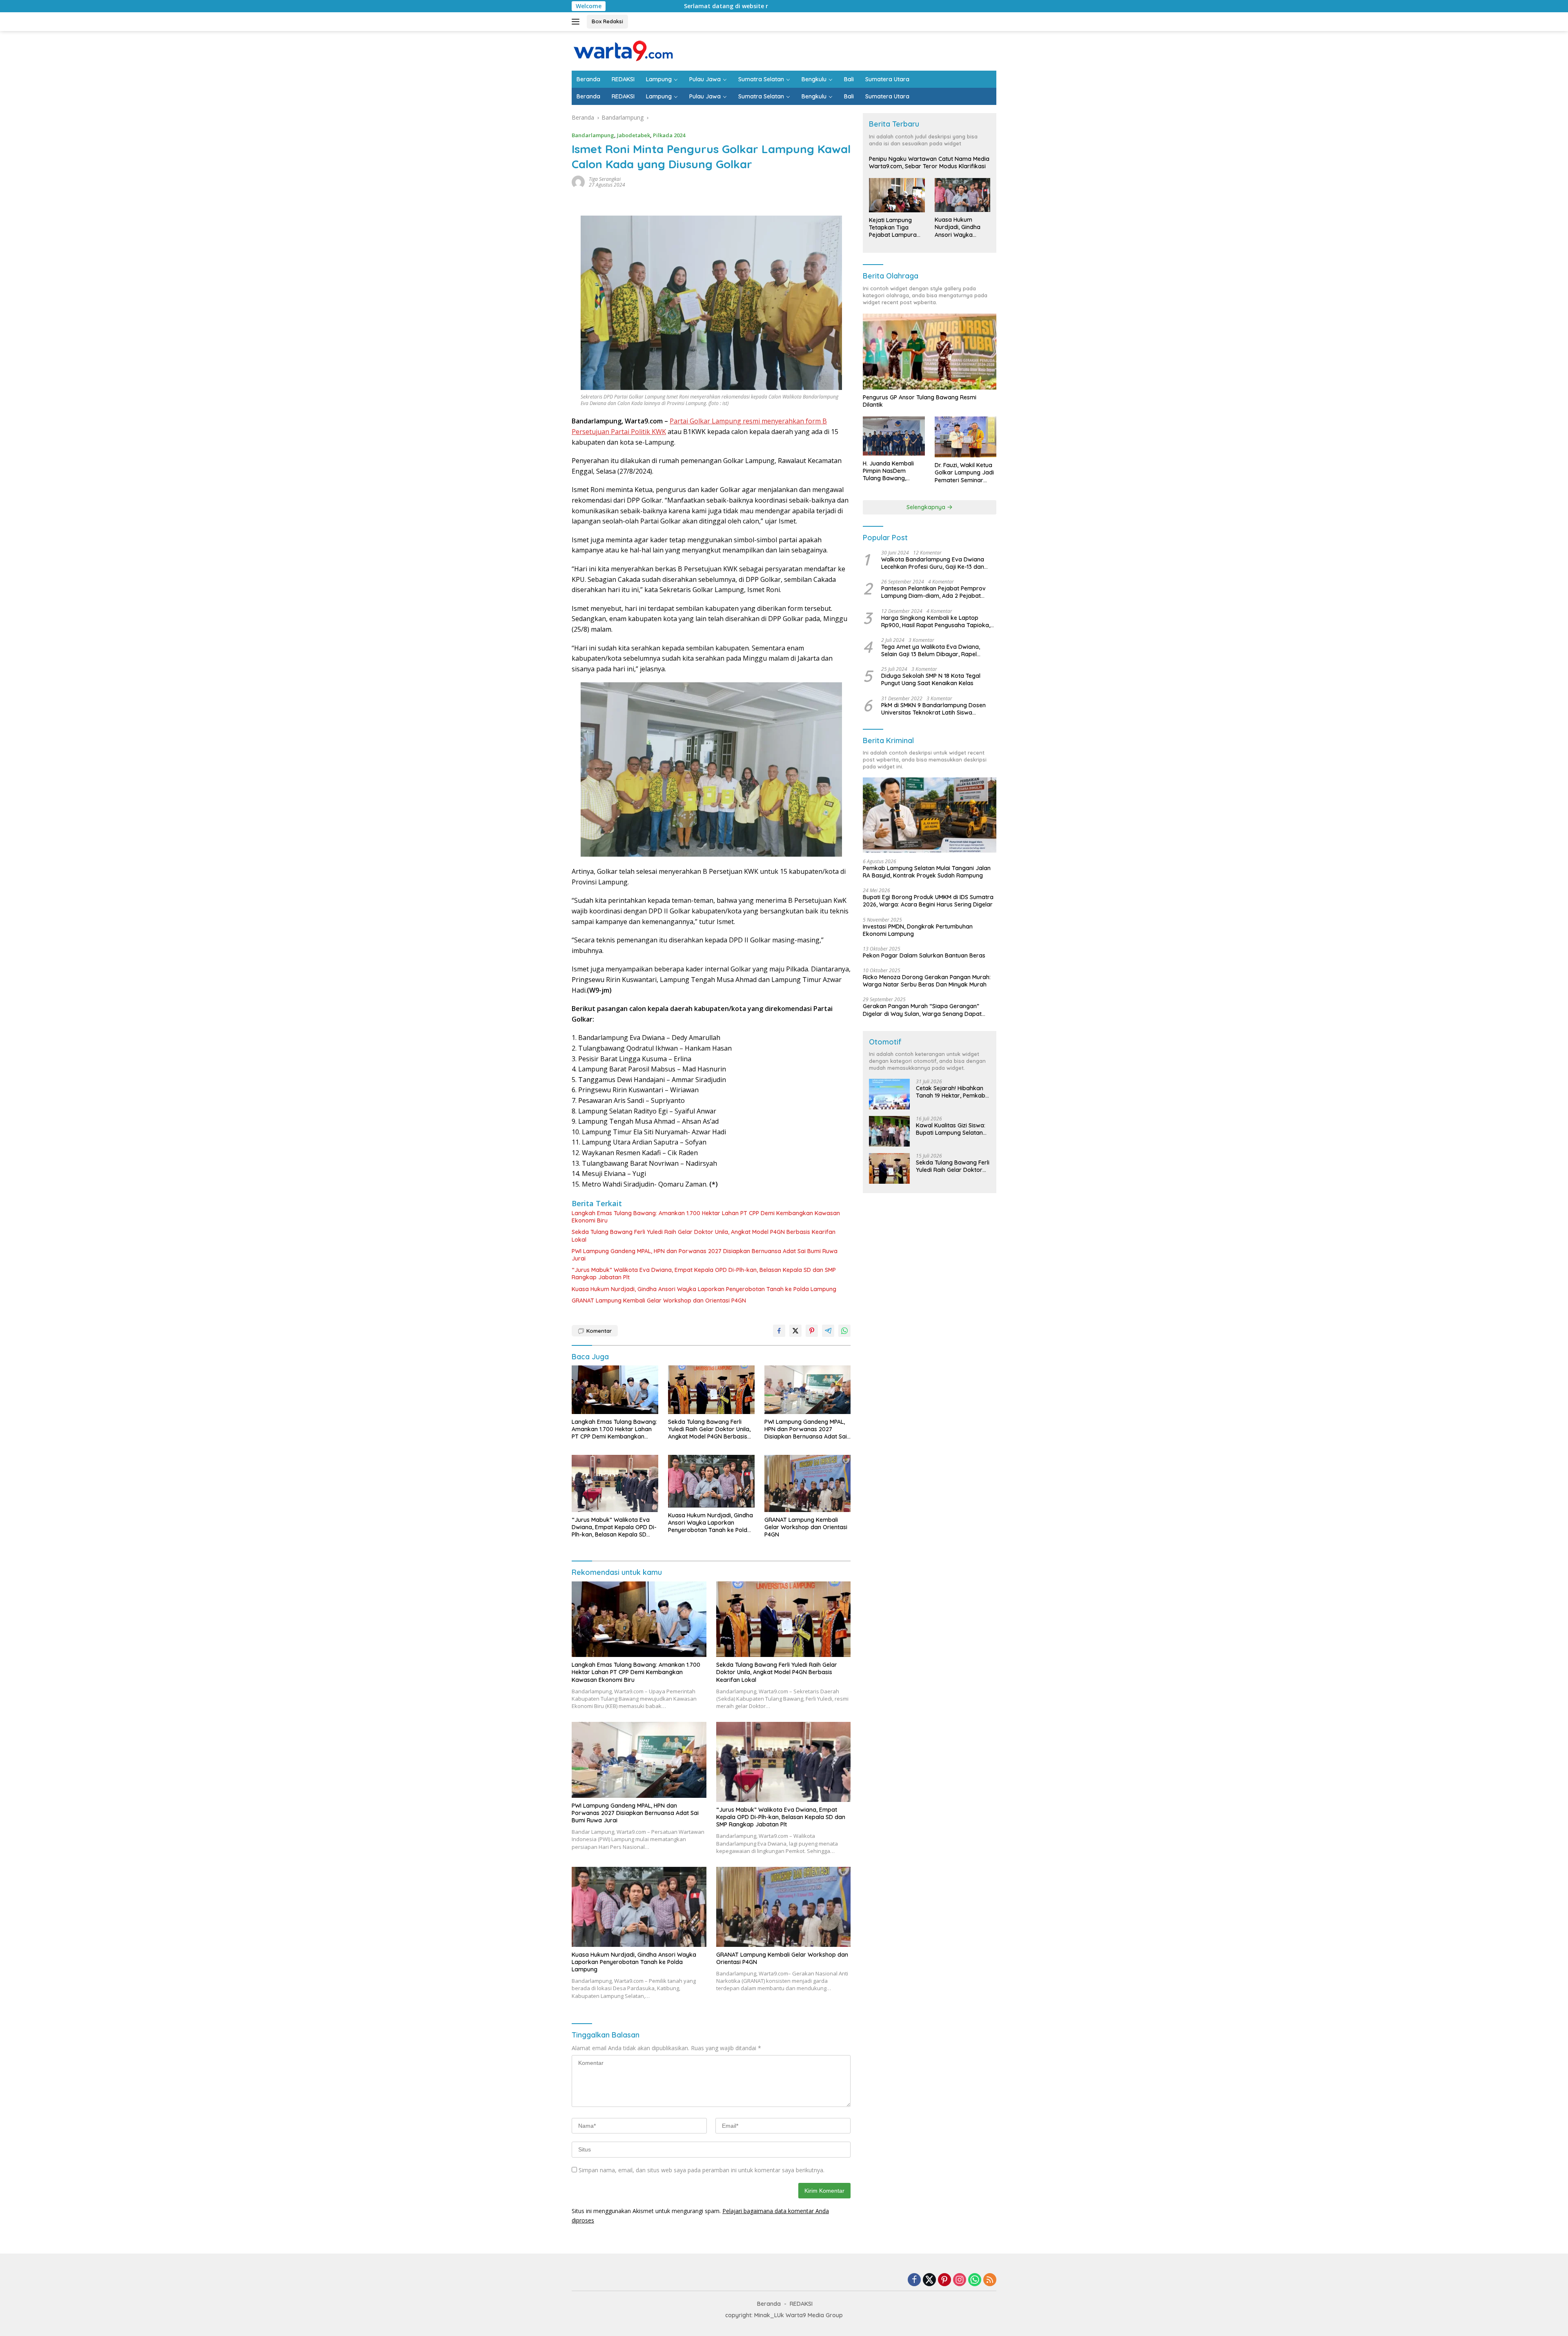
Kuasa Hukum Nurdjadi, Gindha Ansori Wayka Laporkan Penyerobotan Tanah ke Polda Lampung (704, 1289)
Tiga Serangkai (605, 179)
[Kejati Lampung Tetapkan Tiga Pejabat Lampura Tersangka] (897, 195)
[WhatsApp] (975, 2280)
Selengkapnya (927, 507)
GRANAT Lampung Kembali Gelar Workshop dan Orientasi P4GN (659, 1300)
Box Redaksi (607, 21)
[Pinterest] (944, 2280)
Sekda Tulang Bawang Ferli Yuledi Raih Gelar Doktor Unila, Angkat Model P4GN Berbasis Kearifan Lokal (704, 1236)
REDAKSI (623, 79)
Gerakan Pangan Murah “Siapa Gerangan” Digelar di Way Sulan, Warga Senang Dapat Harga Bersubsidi (922, 1010)
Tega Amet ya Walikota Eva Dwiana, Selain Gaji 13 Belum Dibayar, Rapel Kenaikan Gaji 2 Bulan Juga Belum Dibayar (931, 650)
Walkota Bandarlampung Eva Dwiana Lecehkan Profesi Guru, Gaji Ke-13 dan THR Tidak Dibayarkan (933, 563)
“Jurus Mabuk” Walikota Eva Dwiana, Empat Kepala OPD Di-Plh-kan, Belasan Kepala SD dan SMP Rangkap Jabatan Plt (704, 1274)
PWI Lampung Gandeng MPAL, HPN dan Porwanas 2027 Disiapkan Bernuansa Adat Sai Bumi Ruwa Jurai (705, 1255)
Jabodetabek (634, 135)
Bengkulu (814, 79)
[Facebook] (914, 2280)
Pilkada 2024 (669, 135)
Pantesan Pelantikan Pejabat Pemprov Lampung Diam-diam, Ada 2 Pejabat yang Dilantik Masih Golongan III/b (933, 592)
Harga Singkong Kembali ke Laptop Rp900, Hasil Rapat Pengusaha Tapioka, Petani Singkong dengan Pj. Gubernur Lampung (936, 621)
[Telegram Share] (828, 1331)
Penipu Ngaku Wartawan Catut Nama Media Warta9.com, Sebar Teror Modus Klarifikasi (929, 163)
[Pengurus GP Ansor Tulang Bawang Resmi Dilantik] (930, 351)
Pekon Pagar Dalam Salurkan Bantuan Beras (924, 955)
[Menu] (577, 22)
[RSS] (990, 2280)
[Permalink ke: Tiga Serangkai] (578, 181)
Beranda (588, 79)
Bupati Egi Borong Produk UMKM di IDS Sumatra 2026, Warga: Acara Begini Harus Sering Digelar (928, 901)
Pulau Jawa (705, 79)
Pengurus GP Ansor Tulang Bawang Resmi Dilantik (920, 401)
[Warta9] (623, 50)
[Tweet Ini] (795, 1331)
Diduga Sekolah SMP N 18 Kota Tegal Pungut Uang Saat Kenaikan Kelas (931, 679)
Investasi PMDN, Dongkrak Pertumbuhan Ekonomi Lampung (918, 930)
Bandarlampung (593, 135)
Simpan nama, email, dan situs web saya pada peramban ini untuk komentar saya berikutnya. (702, 2170)
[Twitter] (929, 2280)
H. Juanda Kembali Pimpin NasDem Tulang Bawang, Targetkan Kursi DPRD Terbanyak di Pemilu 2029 (893, 471)
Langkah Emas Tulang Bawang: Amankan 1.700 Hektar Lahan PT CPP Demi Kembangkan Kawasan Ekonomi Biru (706, 1217)
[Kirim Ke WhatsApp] (844, 1331)
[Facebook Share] (779, 1331)
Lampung (659, 79)
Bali (849, 79)
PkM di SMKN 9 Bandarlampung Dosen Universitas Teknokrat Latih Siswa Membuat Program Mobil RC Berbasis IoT (937, 709)
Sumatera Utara (887, 79)
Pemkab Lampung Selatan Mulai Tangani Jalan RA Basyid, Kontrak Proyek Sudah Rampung (927, 872)
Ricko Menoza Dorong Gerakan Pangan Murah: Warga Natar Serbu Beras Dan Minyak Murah (927, 981)
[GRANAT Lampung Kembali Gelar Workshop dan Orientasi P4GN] (808, 1483)
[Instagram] (960, 2280)
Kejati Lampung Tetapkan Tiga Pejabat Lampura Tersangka (893, 228)
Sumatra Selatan (761, 79)
